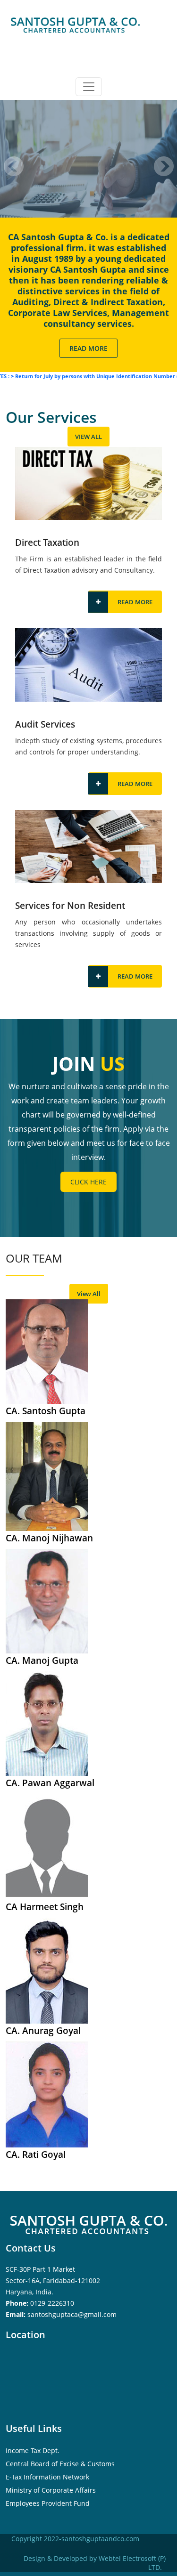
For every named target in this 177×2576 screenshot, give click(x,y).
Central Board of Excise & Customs (60, 2464)
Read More (88, 348)
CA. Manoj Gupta (42, 1661)
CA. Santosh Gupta (46, 1411)
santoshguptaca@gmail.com (72, 2314)
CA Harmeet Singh (45, 1907)
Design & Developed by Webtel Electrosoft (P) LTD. (95, 2563)
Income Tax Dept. (33, 2450)
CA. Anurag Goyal (43, 2031)
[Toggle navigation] (89, 87)
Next (164, 166)
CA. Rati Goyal (36, 2155)
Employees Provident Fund (48, 2503)
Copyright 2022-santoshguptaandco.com (75, 2539)
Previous (14, 166)
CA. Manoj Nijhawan (49, 1538)
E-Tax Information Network (47, 2477)
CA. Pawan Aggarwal (50, 1783)
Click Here (88, 1182)
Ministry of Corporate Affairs (51, 2490)
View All (88, 437)
